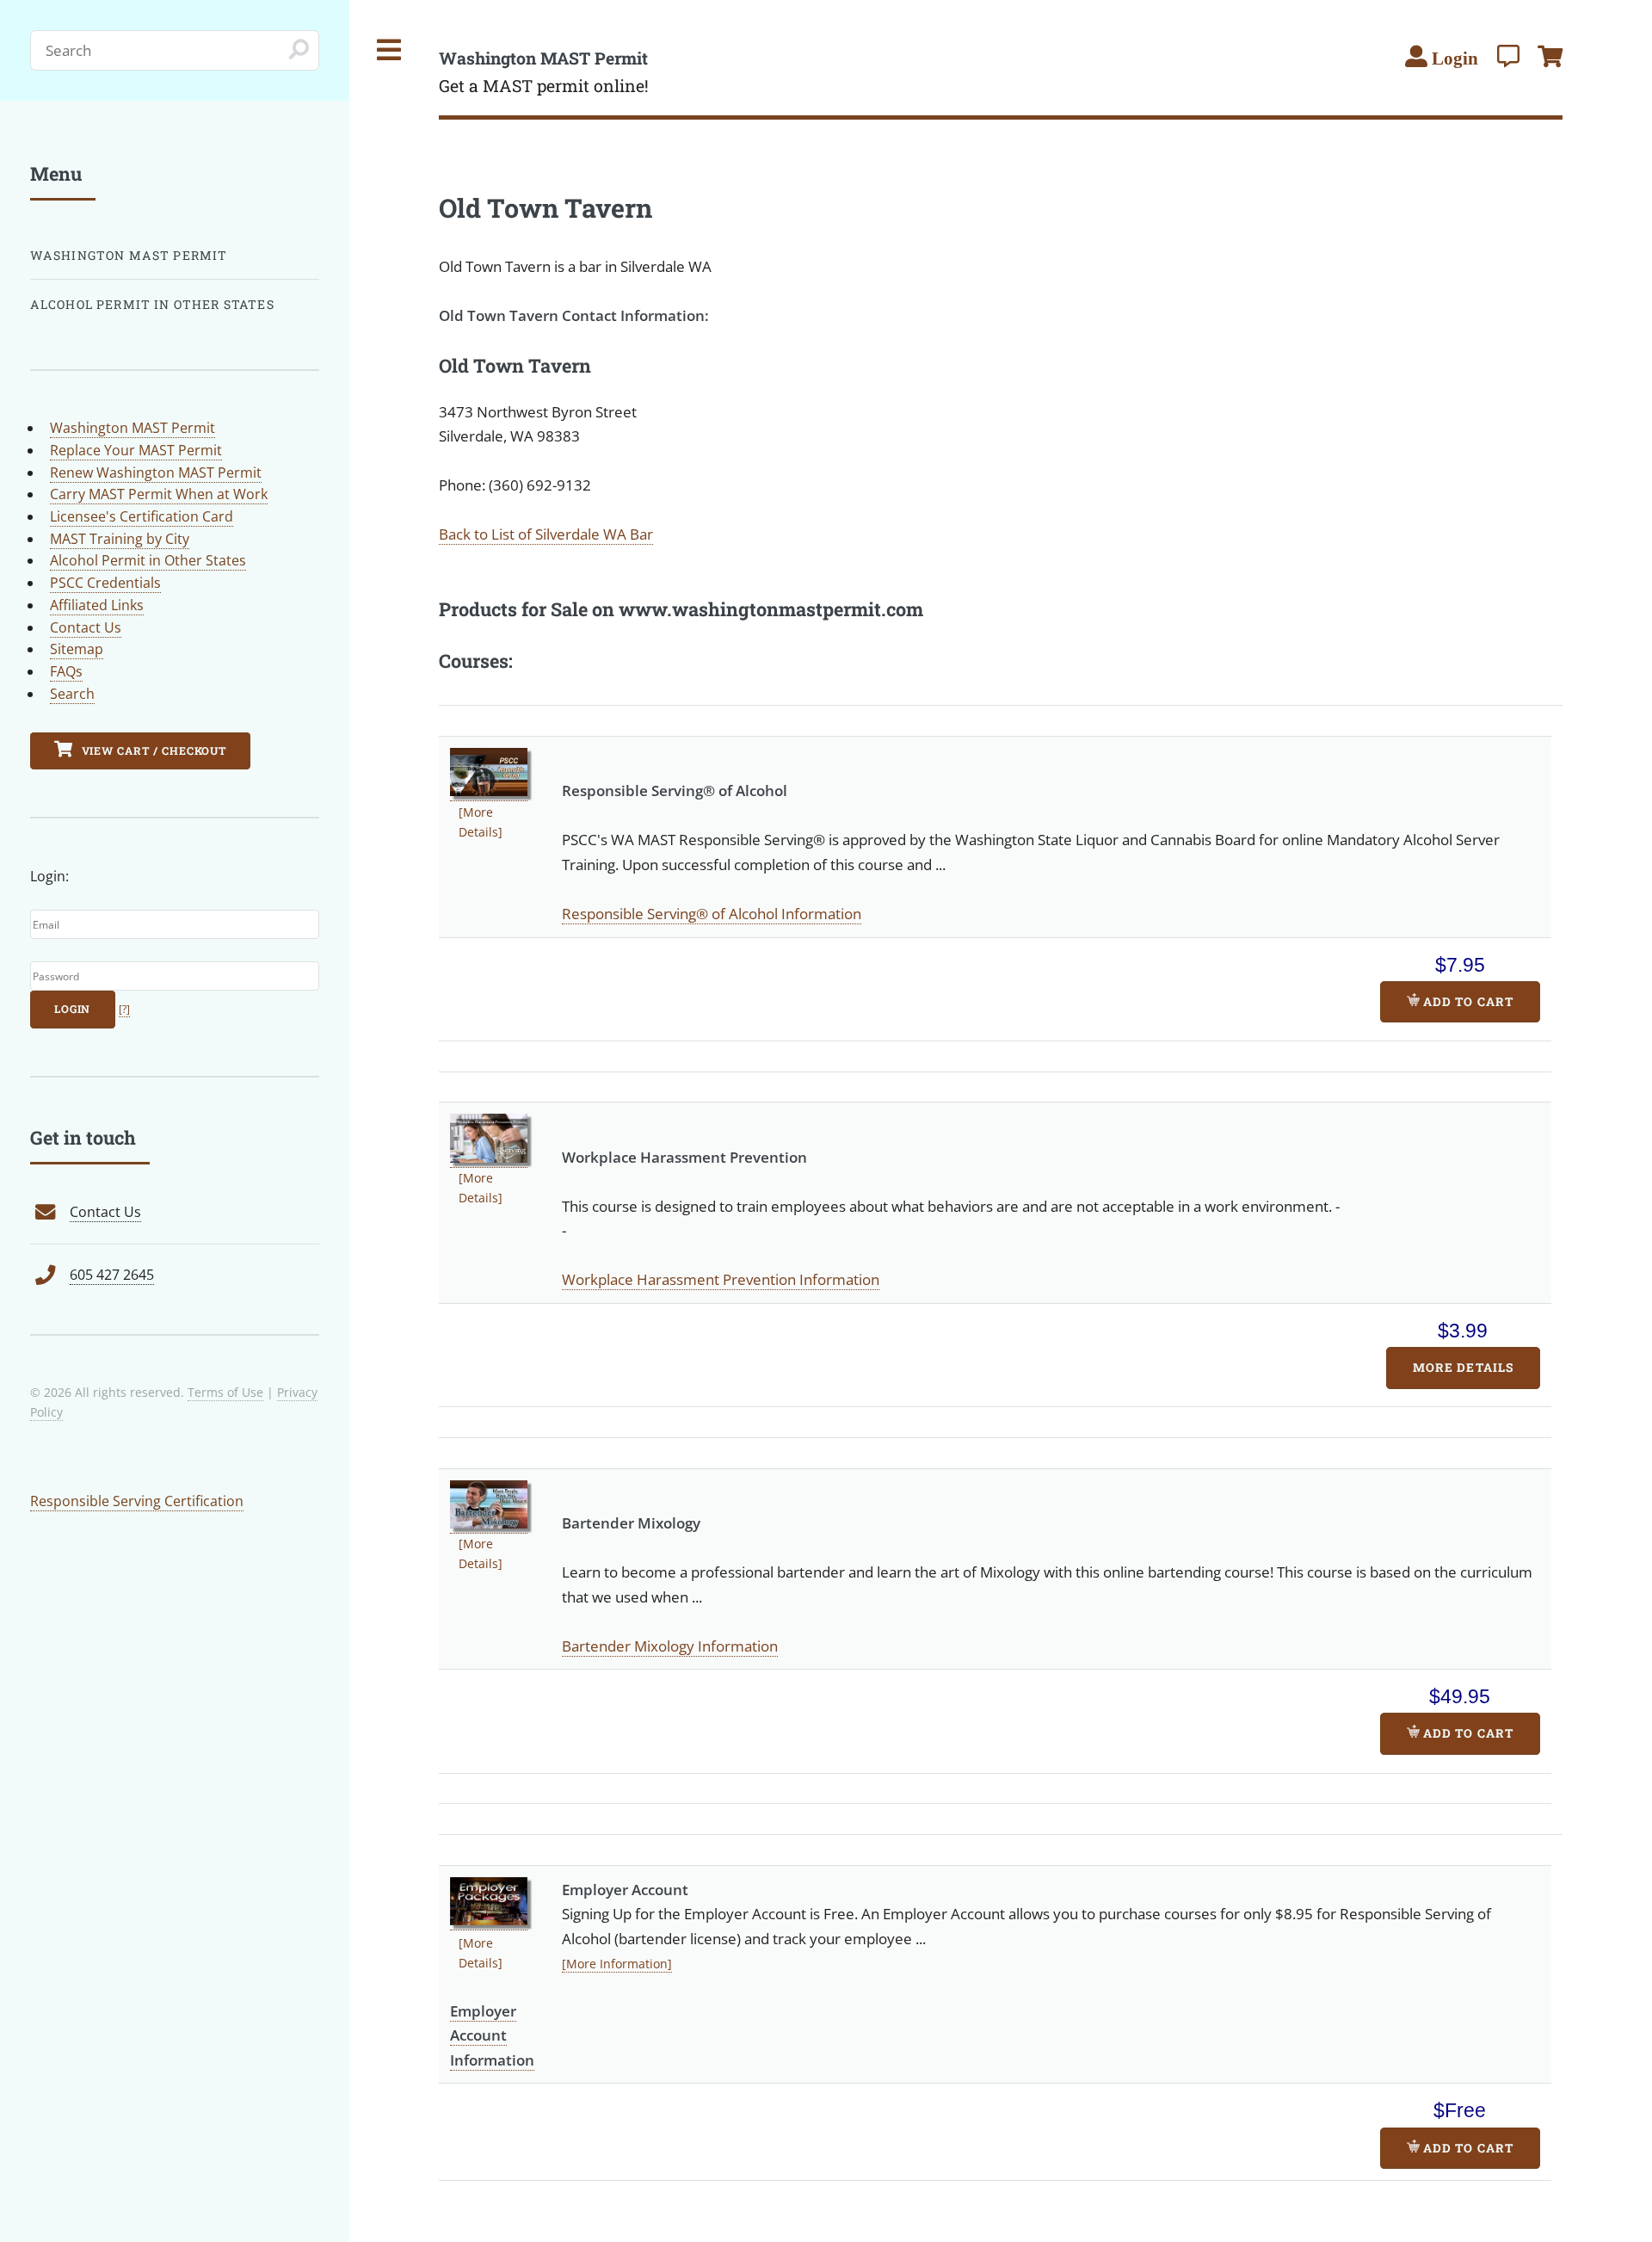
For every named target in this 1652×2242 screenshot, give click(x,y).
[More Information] (617, 1964)
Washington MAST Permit (129, 255)
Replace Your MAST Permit (136, 450)
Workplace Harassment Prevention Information (721, 1279)
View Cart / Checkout (153, 750)
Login (73, 1009)
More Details (1463, 1367)
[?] (124, 1009)
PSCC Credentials (105, 583)
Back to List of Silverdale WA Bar (546, 534)
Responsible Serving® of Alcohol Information (712, 913)
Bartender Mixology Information (670, 1646)
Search (72, 694)
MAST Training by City (120, 539)
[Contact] (1508, 56)
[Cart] (1550, 56)
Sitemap (77, 649)
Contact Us (86, 627)
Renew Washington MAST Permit (156, 472)
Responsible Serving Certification (137, 1501)
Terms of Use (225, 1392)
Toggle (390, 50)
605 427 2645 (112, 1275)
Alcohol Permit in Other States (152, 304)
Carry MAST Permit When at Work (159, 494)
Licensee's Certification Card (142, 516)
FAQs (66, 671)
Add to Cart (1466, 1001)
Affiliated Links (97, 605)
